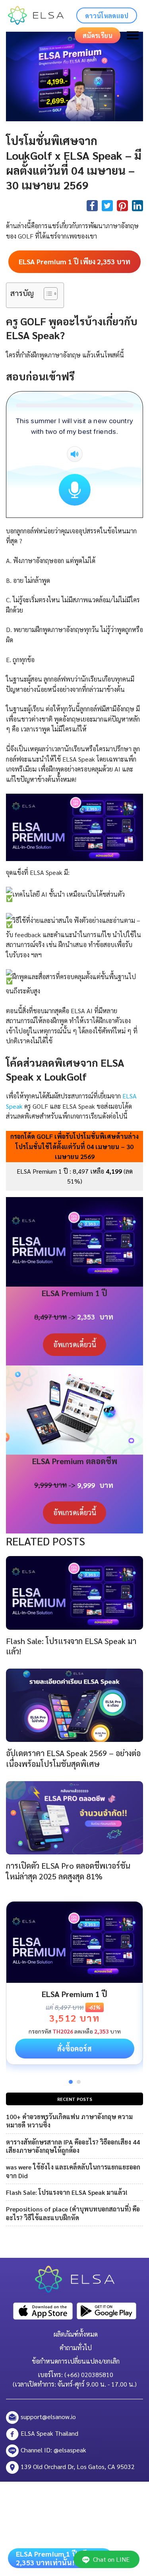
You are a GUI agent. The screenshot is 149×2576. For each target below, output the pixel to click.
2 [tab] (79, 2082)
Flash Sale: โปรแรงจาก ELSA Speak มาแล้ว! (67, 2192)
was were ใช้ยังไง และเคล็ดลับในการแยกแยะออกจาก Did (73, 2171)
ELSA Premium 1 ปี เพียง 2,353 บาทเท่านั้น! (55, 2558)
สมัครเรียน (98, 35)
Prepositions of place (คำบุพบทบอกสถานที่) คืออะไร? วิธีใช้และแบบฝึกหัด (73, 2213)
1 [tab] (71, 2082)
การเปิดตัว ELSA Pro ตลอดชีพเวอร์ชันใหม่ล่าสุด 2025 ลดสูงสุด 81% (68, 1871)
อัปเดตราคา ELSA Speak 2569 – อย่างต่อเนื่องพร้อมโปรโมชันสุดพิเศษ (73, 1758)
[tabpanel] (74, 1983)
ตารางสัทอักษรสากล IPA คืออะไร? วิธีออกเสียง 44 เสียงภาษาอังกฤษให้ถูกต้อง (73, 2146)
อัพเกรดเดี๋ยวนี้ (75, 1344)
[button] (47, 295)
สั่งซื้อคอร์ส (74, 2048)
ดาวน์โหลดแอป (107, 16)
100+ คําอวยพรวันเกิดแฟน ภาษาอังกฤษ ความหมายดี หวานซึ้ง (69, 2121)
